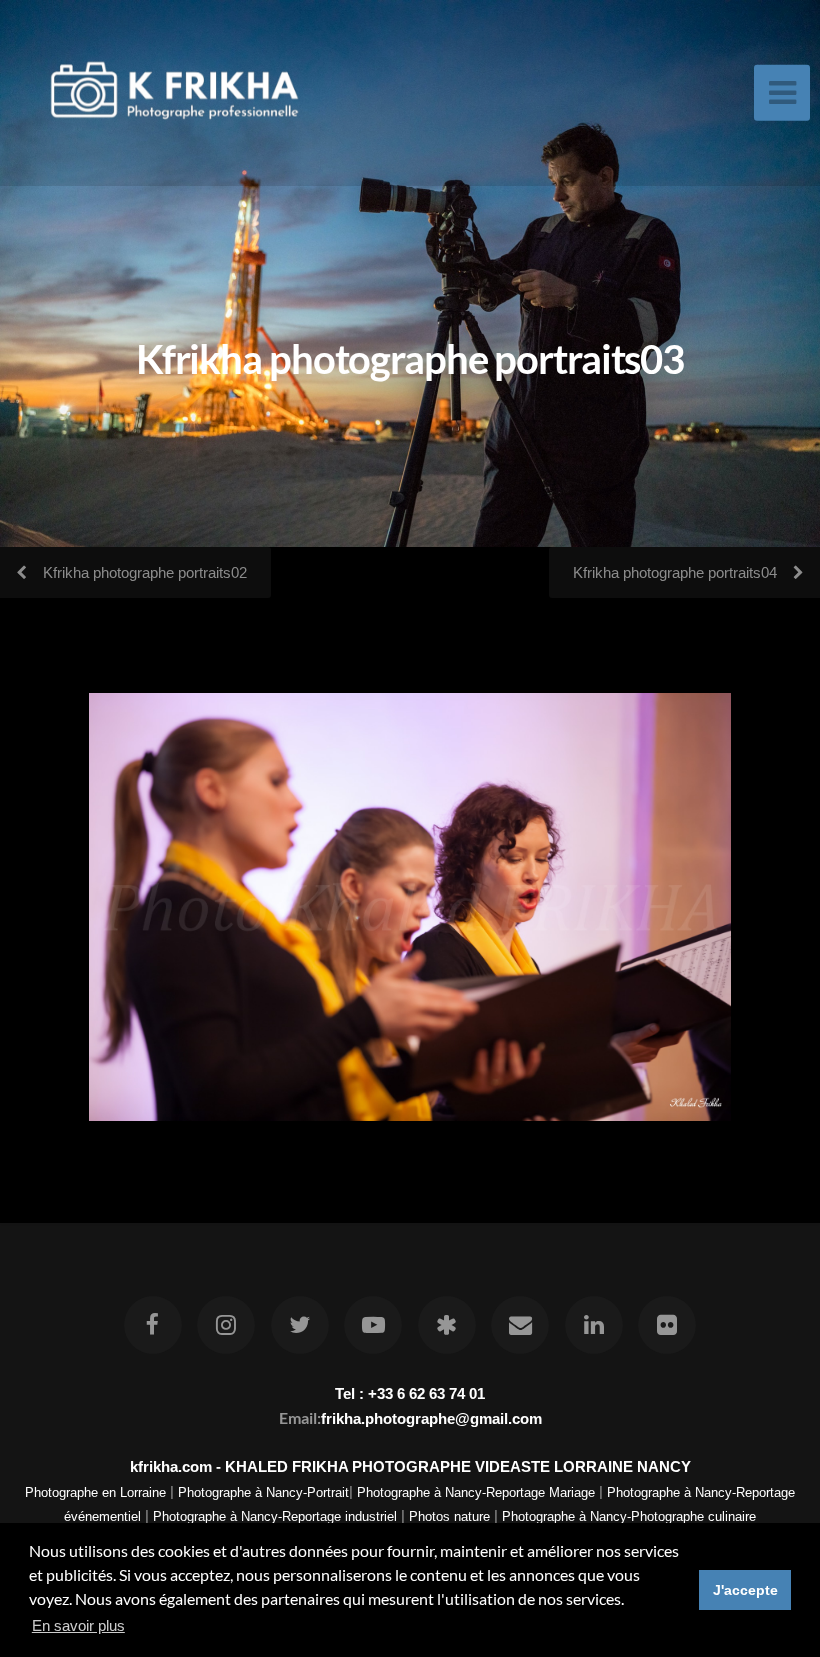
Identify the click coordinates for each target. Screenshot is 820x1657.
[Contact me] (520, 1325)
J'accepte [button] (745, 1590)
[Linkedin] (594, 1325)
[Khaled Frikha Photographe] (447, 1325)
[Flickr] (667, 1325)
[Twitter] (300, 1325)
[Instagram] (227, 1325)
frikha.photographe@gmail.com (431, 1418)
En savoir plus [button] (78, 1625)
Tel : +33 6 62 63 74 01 (410, 1393)
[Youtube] (373, 1325)
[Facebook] (153, 1325)
